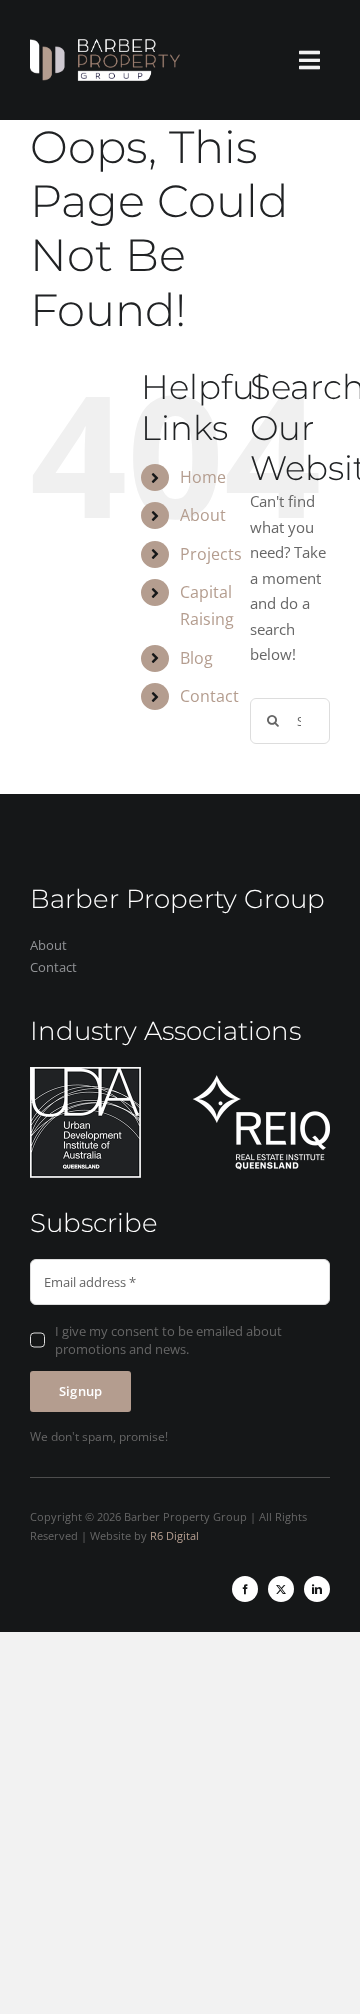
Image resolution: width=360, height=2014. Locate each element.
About (203, 515)
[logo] (105, 46)
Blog (196, 658)
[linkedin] (317, 1589)
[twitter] (281, 1589)
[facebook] (245, 1589)
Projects (211, 554)
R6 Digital (174, 1535)
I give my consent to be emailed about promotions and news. (168, 1340)
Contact (209, 696)
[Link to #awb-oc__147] (309, 60)
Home (203, 477)
